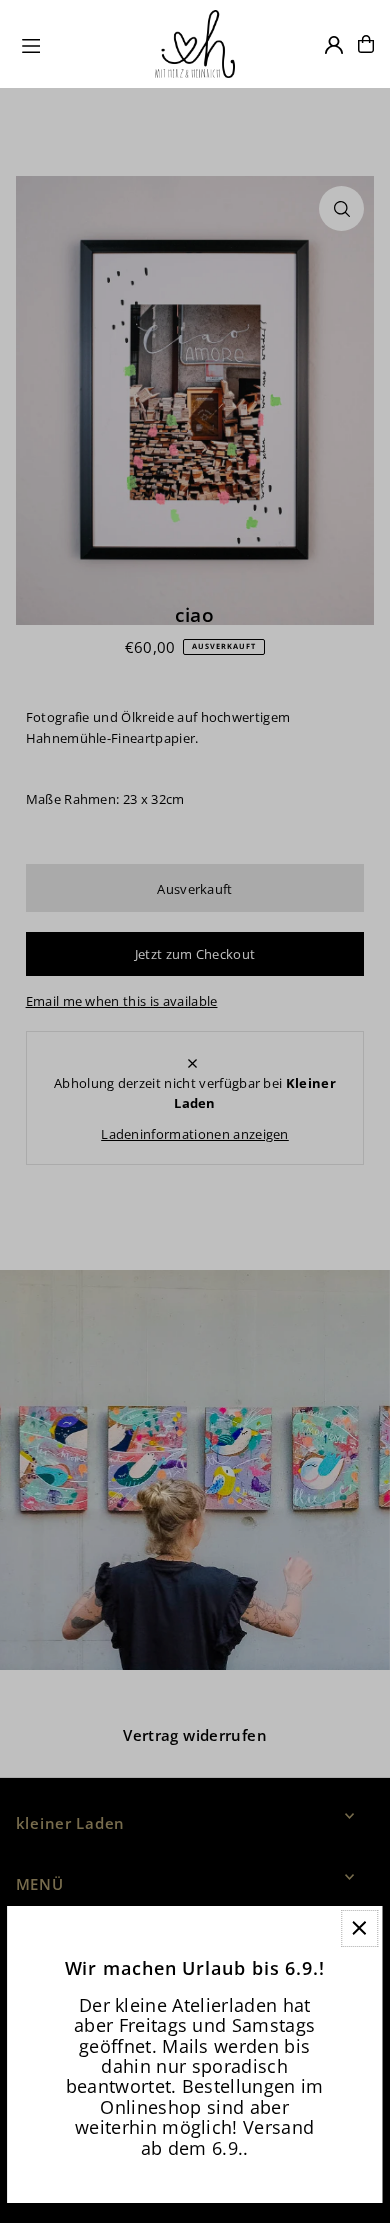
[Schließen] (359, 1928)
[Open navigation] (79, 43)
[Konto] (334, 45)
